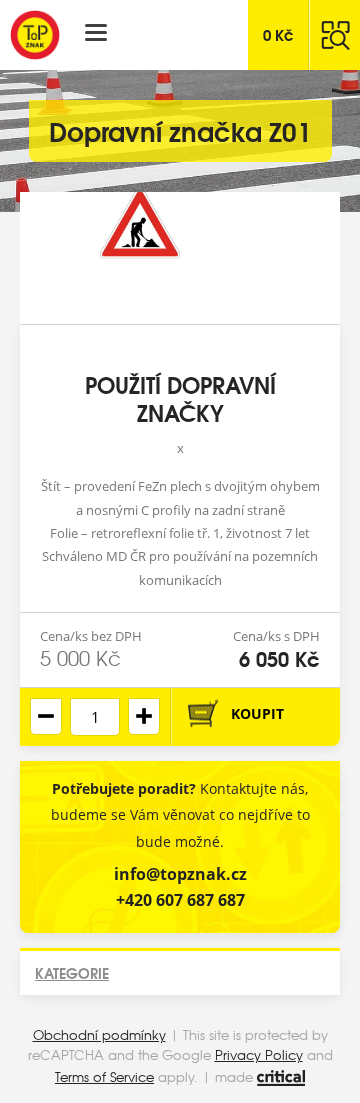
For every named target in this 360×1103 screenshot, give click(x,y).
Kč (278, 34)
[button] (144, 716)
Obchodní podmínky (99, 1034)
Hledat (335, 35)
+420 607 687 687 (180, 900)
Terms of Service (104, 1076)
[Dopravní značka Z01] (180, 258)
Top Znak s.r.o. (35, 35)
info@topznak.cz (180, 874)
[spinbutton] (95, 717)
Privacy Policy (259, 1054)
